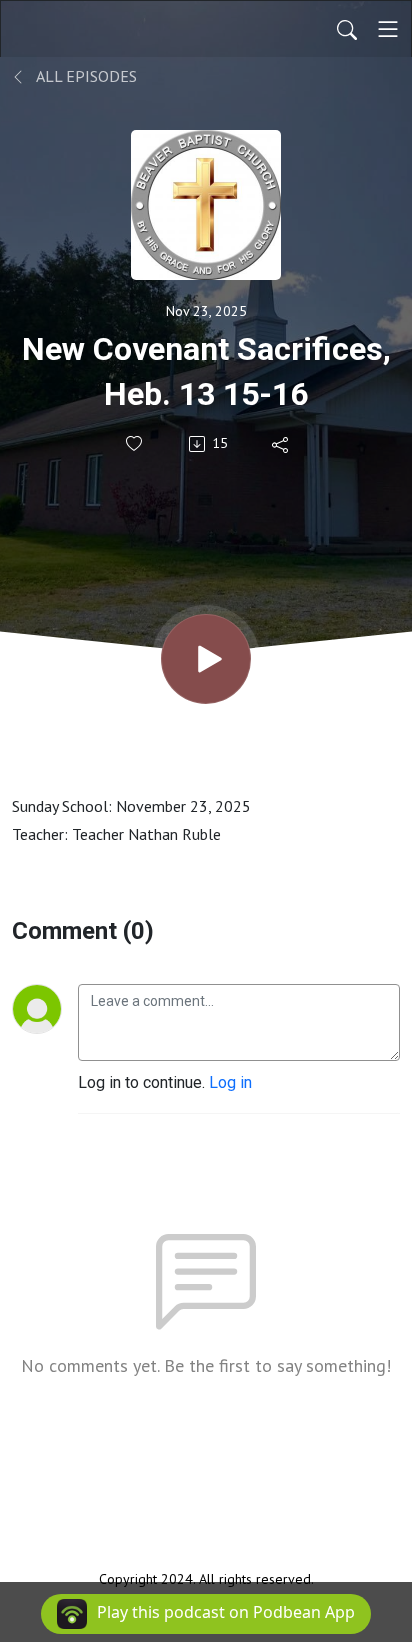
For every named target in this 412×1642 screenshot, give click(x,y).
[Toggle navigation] (388, 29)
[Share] (281, 444)
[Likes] (135, 443)
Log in (230, 1082)
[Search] (347, 29)
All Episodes (85, 76)
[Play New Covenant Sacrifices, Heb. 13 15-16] (206, 659)
